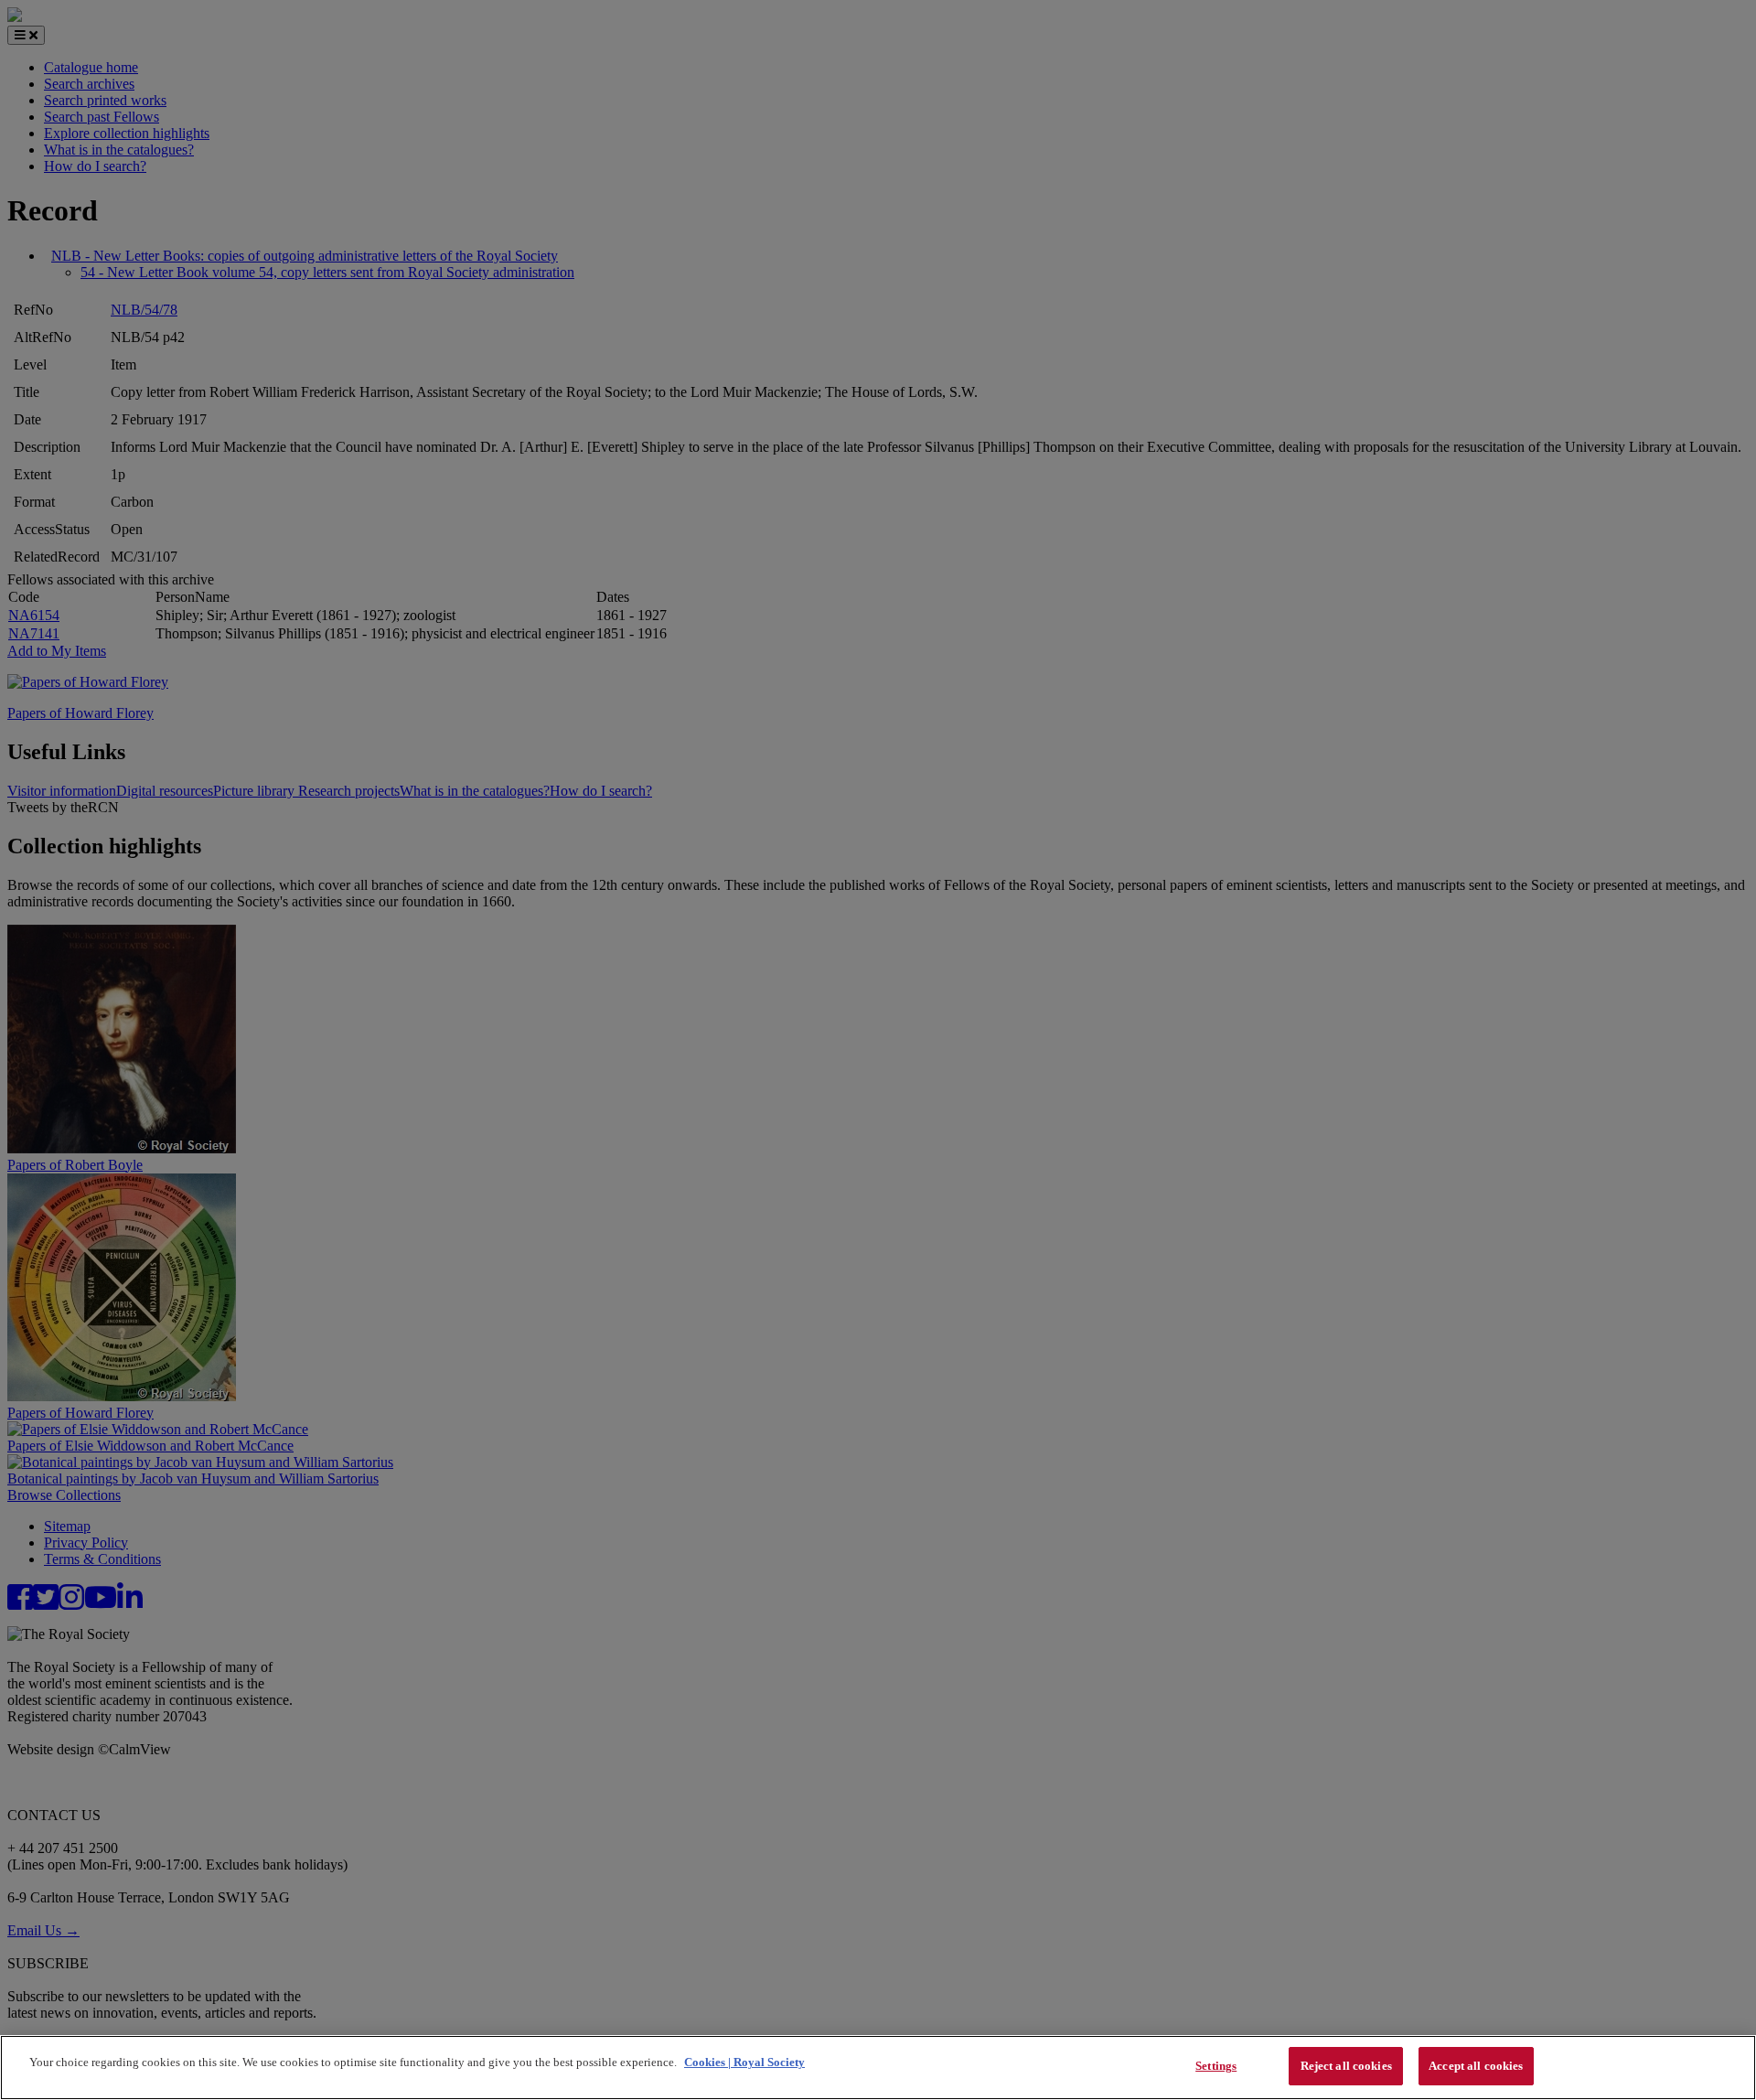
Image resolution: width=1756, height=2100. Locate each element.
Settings (1216, 2066)
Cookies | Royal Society (744, 2062)
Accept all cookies (1476, 2066)
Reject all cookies (1346, 2066)
